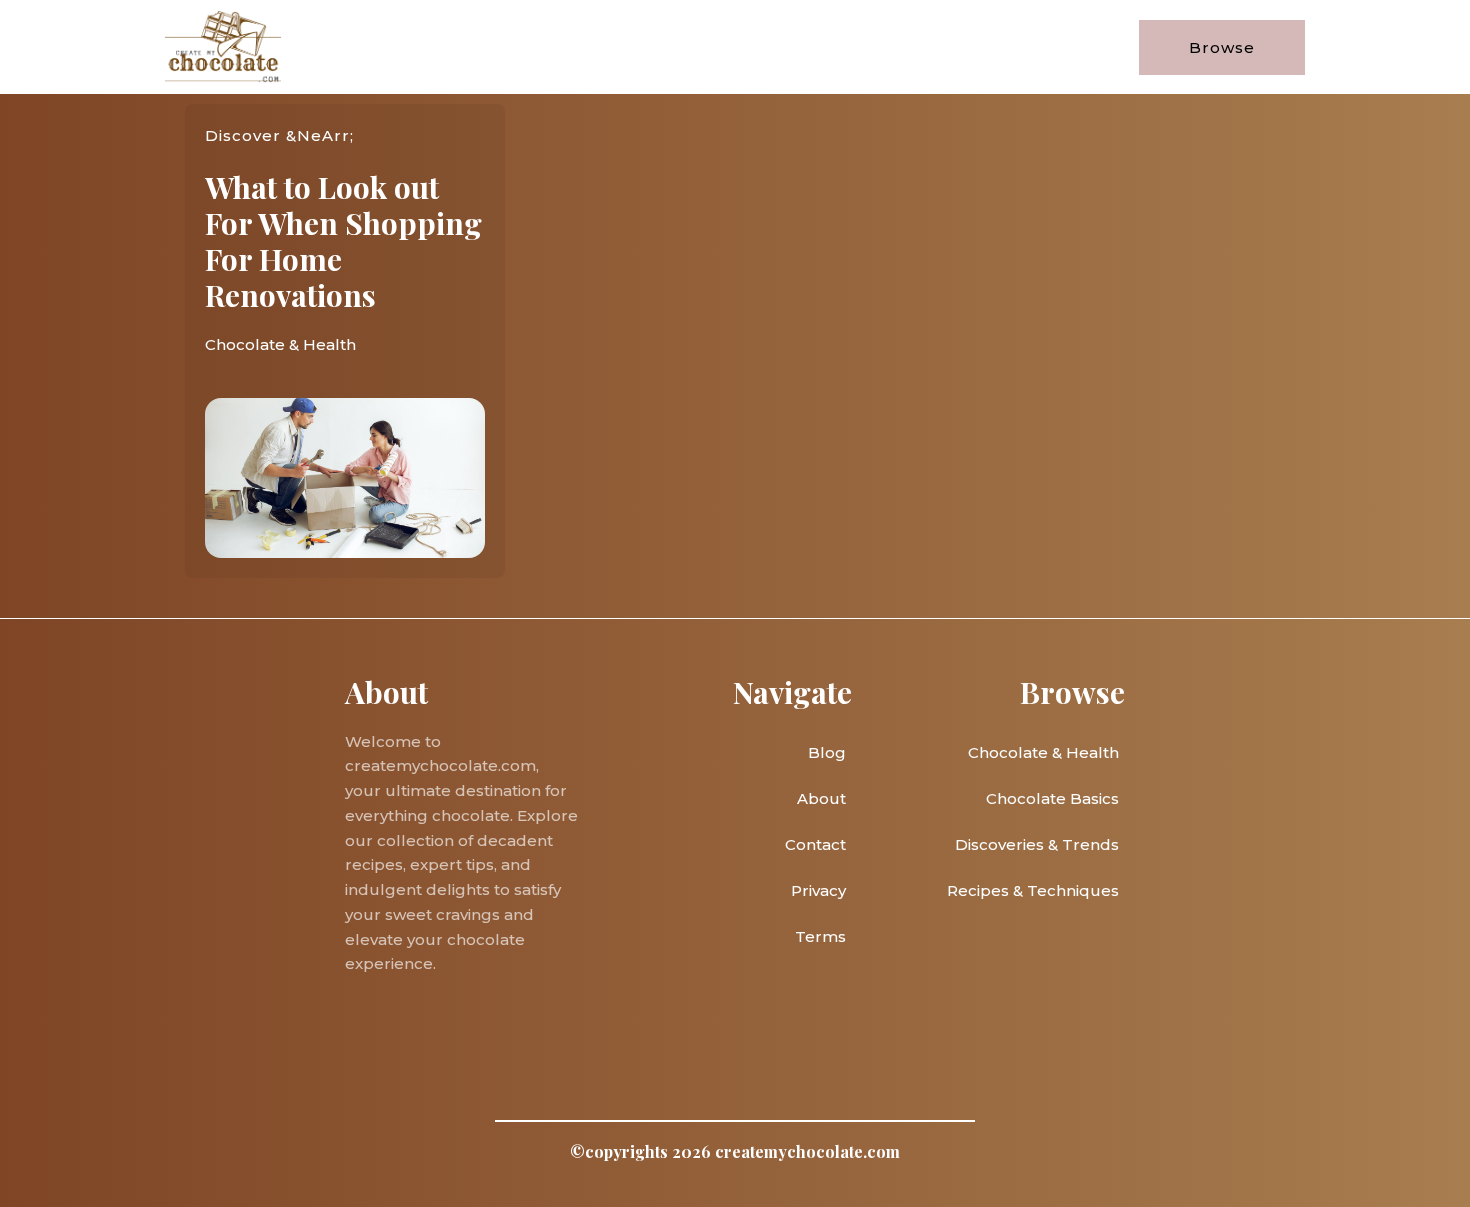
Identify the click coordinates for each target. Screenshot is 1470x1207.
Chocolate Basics (1052, 798)
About (821, 798)
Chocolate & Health (280, 344)
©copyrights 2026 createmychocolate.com (735, 1151)
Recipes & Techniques (1033, 890)
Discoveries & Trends (1037, 844)
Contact (815, 844)
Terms (820, 936)
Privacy (818, 890)
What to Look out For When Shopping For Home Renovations (343, 241)
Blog (827, 752)
